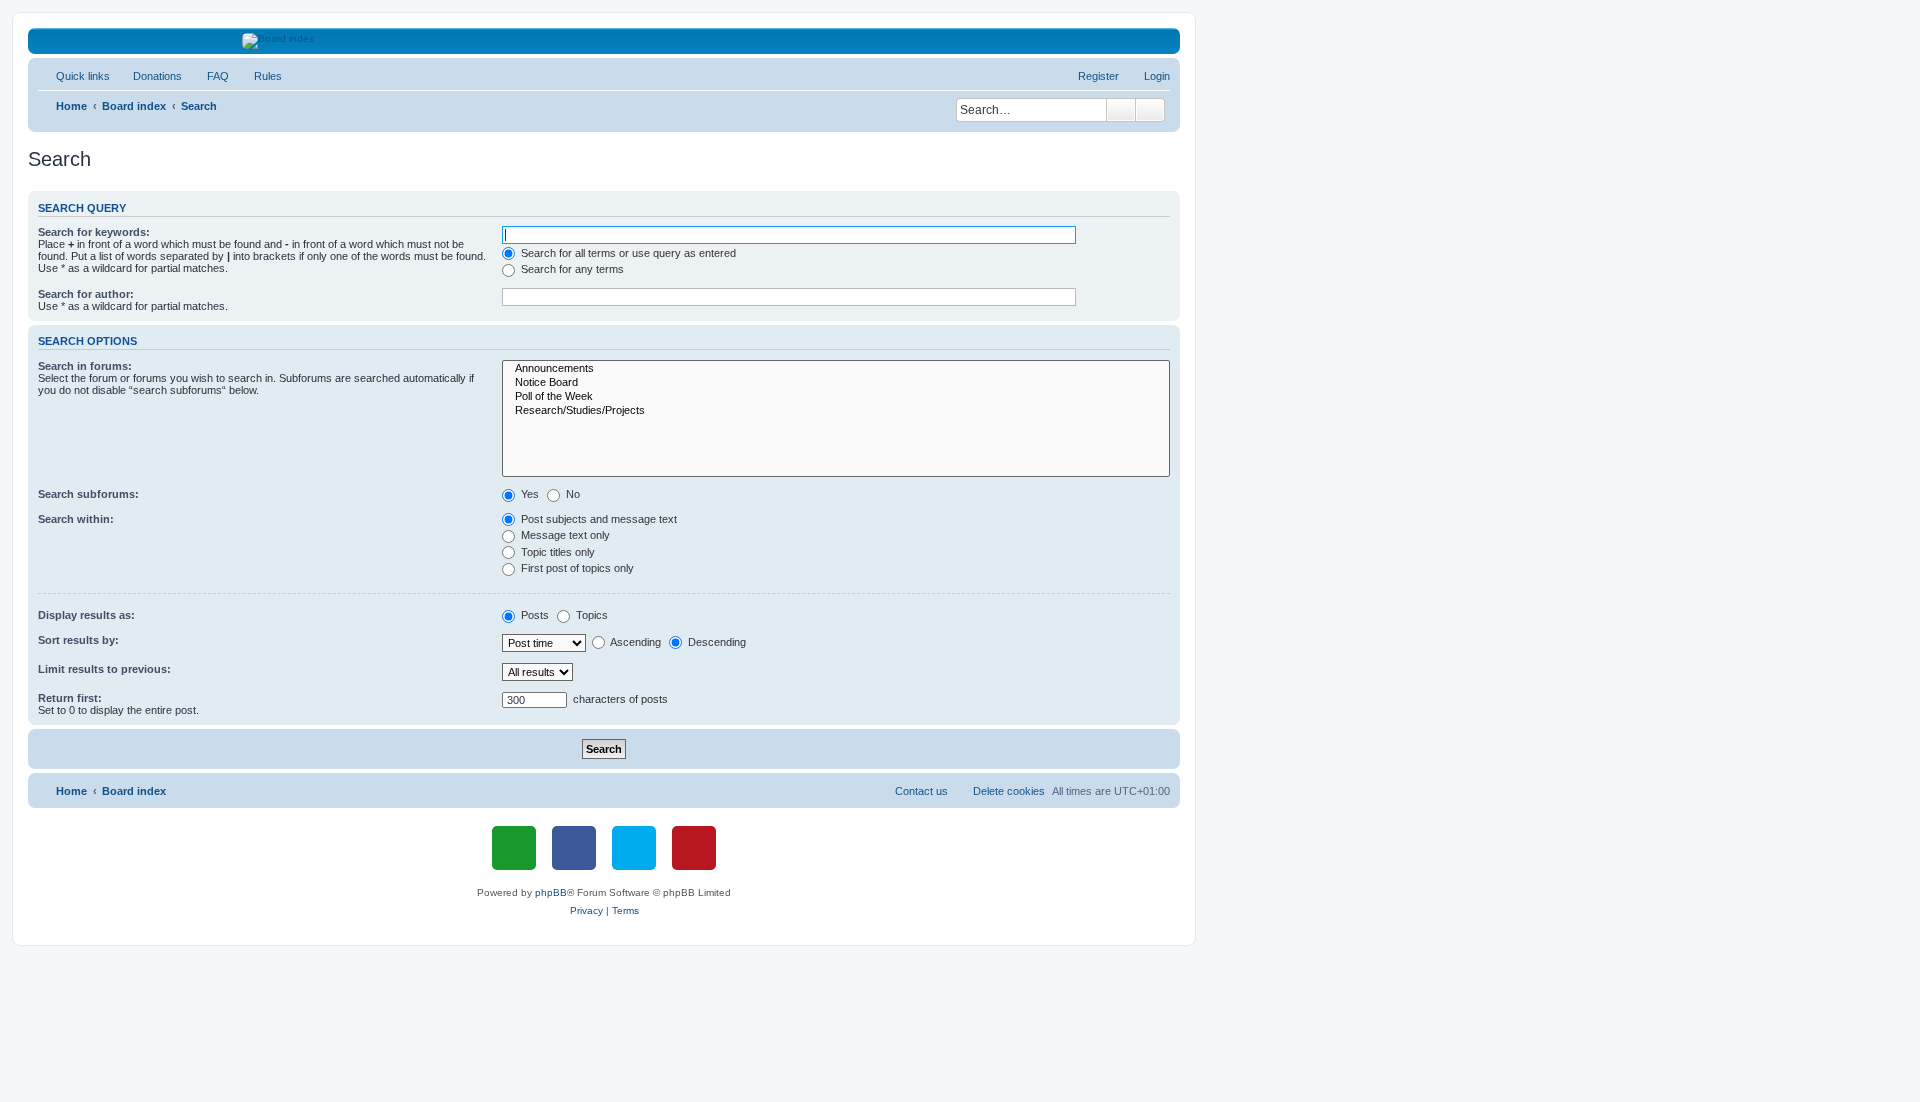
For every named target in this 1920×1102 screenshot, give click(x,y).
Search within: (76, 519)
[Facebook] (574, 848)
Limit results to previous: (104, 669)
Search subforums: (88, 494)
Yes (528, 494)
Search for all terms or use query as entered (627, 253)
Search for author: (86, 294)
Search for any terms (571, 269)
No (571, 494)
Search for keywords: (94, 232)
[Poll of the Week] (836, 397)
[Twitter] (634, 848)
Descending (715, 642)
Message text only (564, 535)
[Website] (514, 848)
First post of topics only (576, 568)
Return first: (70, 698)
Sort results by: (78, 640)
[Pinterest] (694, 848)
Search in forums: (85, 366)
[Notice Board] (836, 383)
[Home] (604, 41)
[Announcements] (836, 369)
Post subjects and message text (597, 519)
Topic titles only (556, 552)
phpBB (551, 892)
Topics (590, 615)
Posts (533, 615)
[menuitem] (148, 76)
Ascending (634, 642)
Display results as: (86, 615)
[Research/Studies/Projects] (836, 411)
